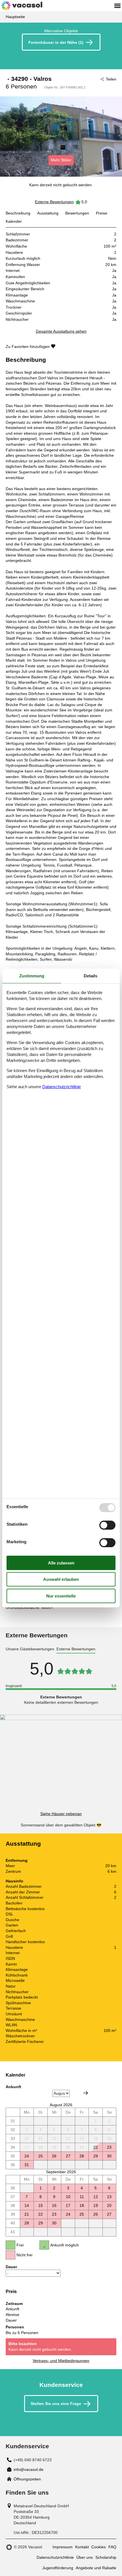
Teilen (111, 79)
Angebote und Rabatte (96, 2568)
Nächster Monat (86, 2093)
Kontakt (82, 2547)
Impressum (63, 2547)
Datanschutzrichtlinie (62, 1087)
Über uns (85, 2557)
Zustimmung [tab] (32, 976)
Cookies (99, 2547)
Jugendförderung (58, 2568)
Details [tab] (91, 976)
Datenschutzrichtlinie (55, 2557)
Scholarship (106, 2557)
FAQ (112, 2547)
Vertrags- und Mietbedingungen (61, 2361)
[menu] (117, 6)
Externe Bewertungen (54, 202)
